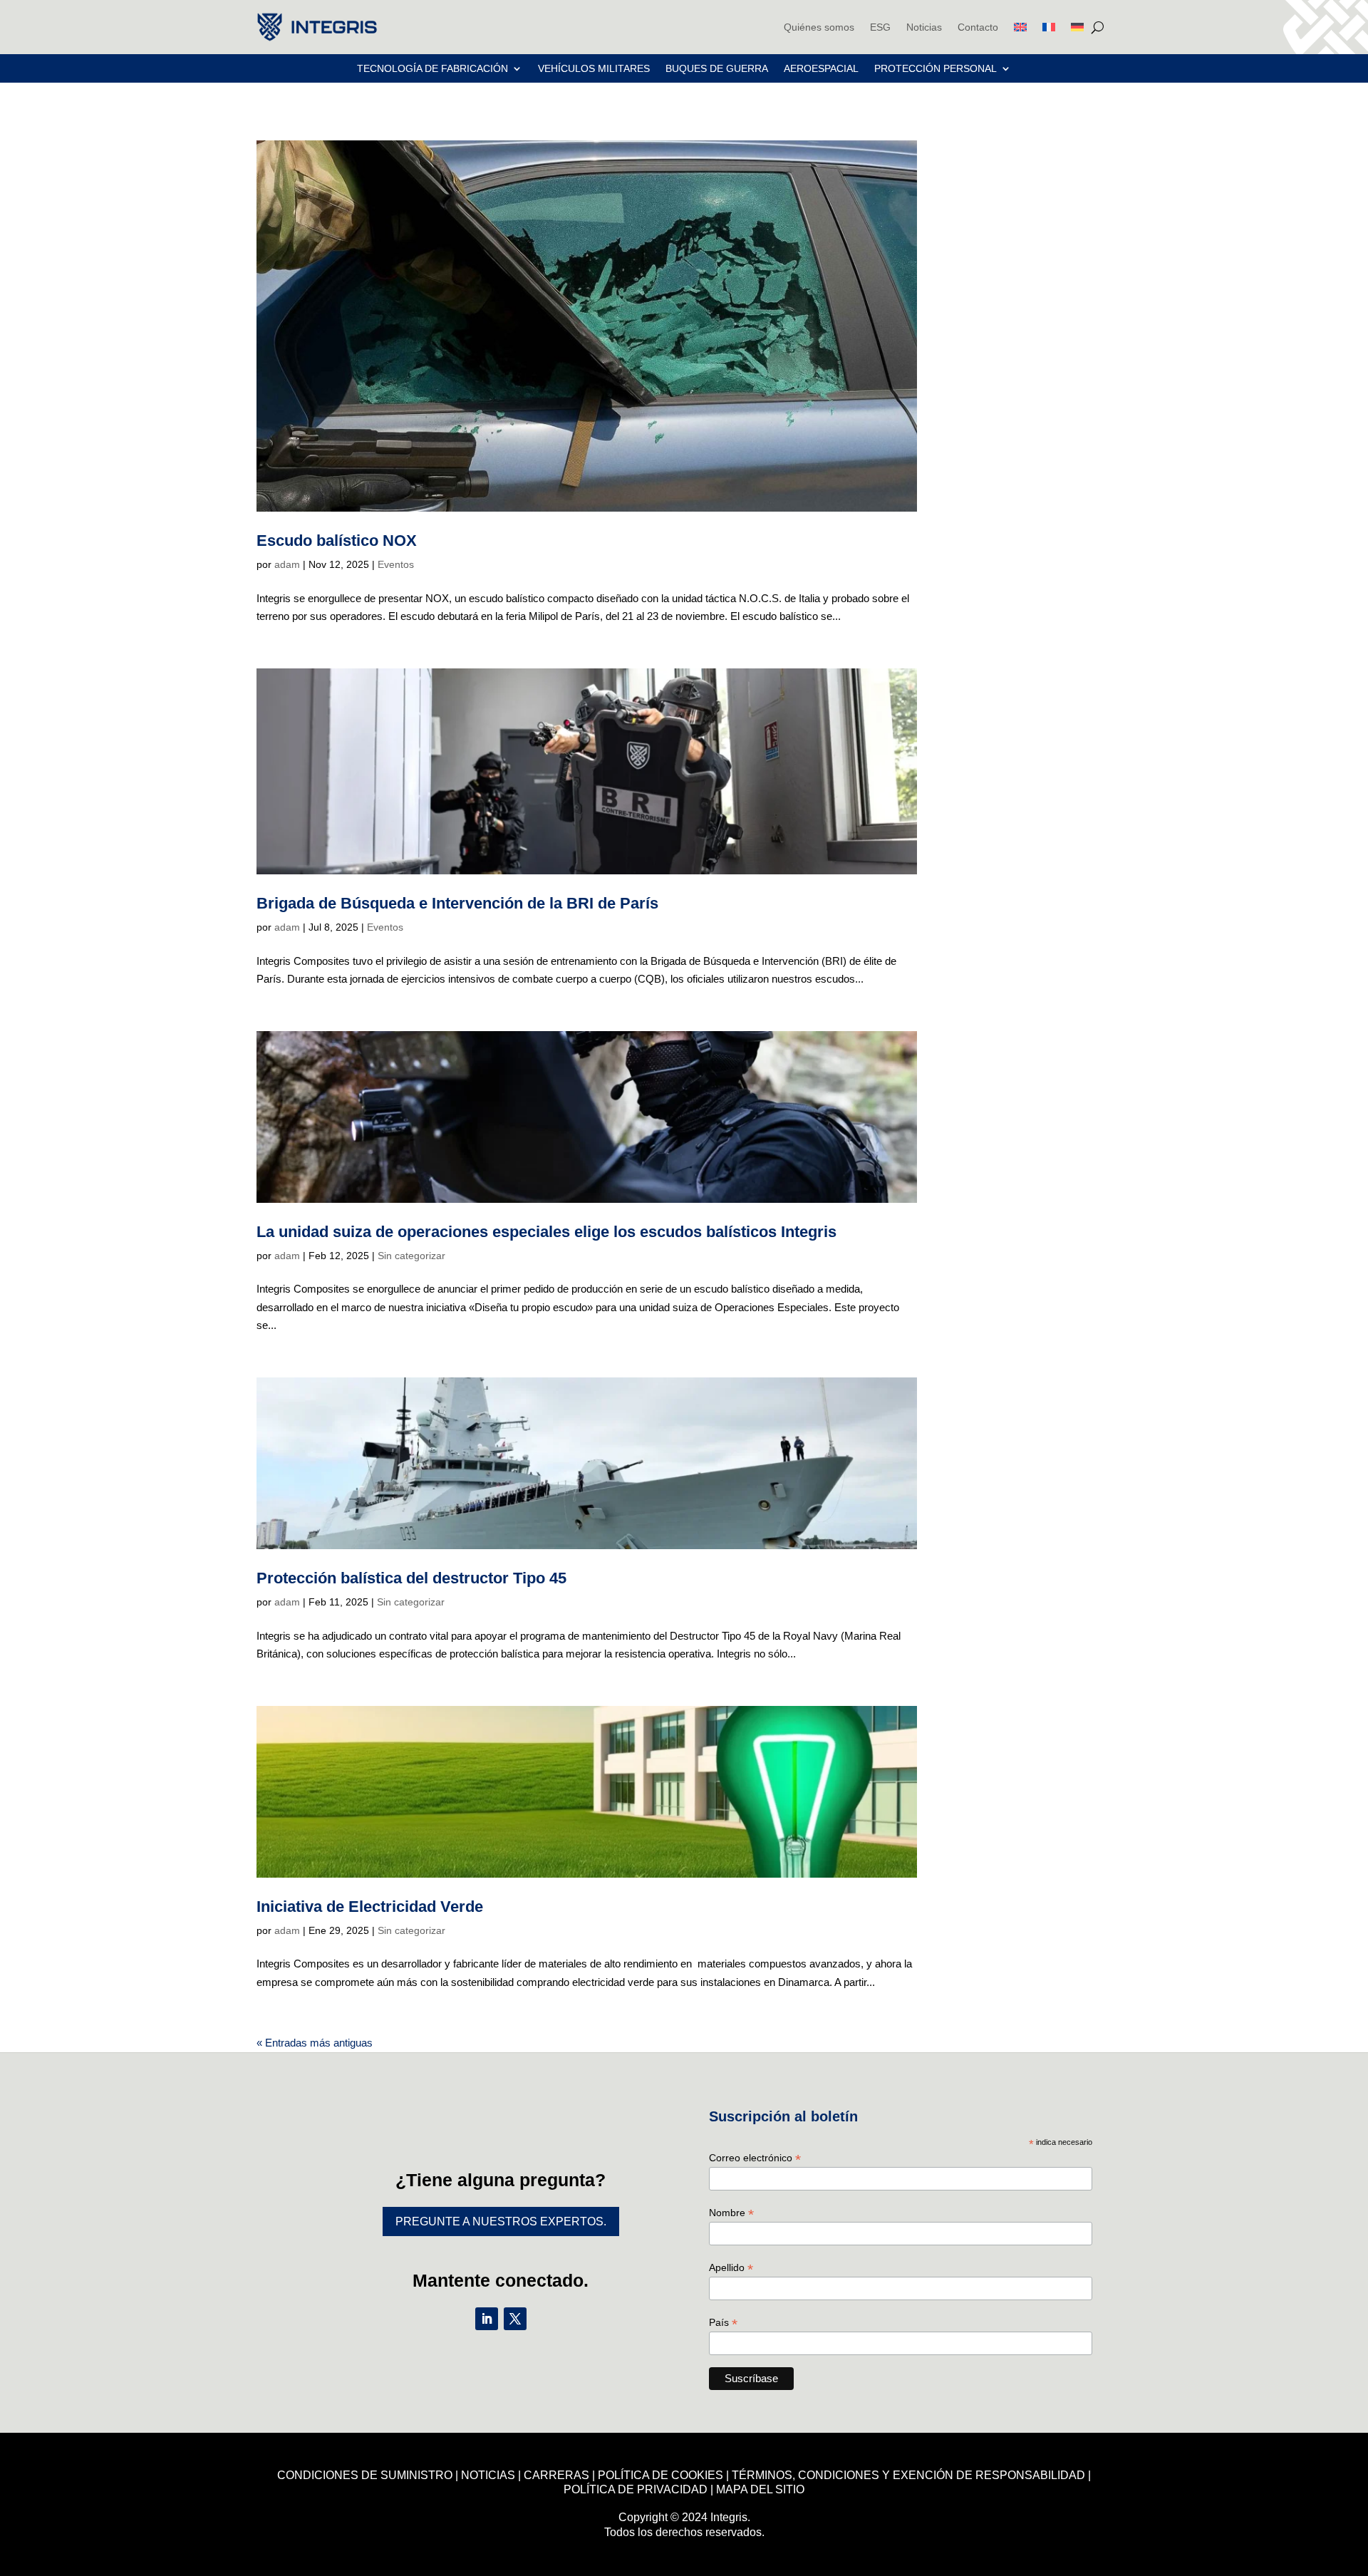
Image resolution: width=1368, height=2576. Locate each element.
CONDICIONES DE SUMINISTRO (365, 2475)
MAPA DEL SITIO (760, 2489)
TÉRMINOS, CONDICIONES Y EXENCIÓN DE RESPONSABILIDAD (908, 2475)
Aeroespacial (821, 69)
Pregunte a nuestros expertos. (501, 2221)
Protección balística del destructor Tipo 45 (411, 1578)
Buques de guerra (717, 69)
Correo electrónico (755, 2158)
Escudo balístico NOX (337, 540)
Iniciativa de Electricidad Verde (370, 1907)
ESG (880, 27)
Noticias (924, 27)
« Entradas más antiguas (315, 2043)
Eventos (396, 564)
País (723, 2323)
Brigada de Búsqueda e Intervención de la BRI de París (457, 903)
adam (287, 564)
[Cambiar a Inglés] (1020, 27)
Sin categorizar (411, 1256)
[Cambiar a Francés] (1049, 27)
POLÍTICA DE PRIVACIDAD (636, 2489)
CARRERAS (556, 2475)
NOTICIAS (488, 2475)
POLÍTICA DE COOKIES (660, 2475)
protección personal (936, 69)
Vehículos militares (594, 69)
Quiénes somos (819, 27)
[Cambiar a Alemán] (1077, 27)
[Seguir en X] (515, 2319)
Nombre (731, 2213)
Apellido (731, 2268)
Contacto (978, 27)
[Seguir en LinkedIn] (487, 2319)
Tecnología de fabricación (432, 69)
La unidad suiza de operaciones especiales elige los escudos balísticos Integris (546, 1232)
